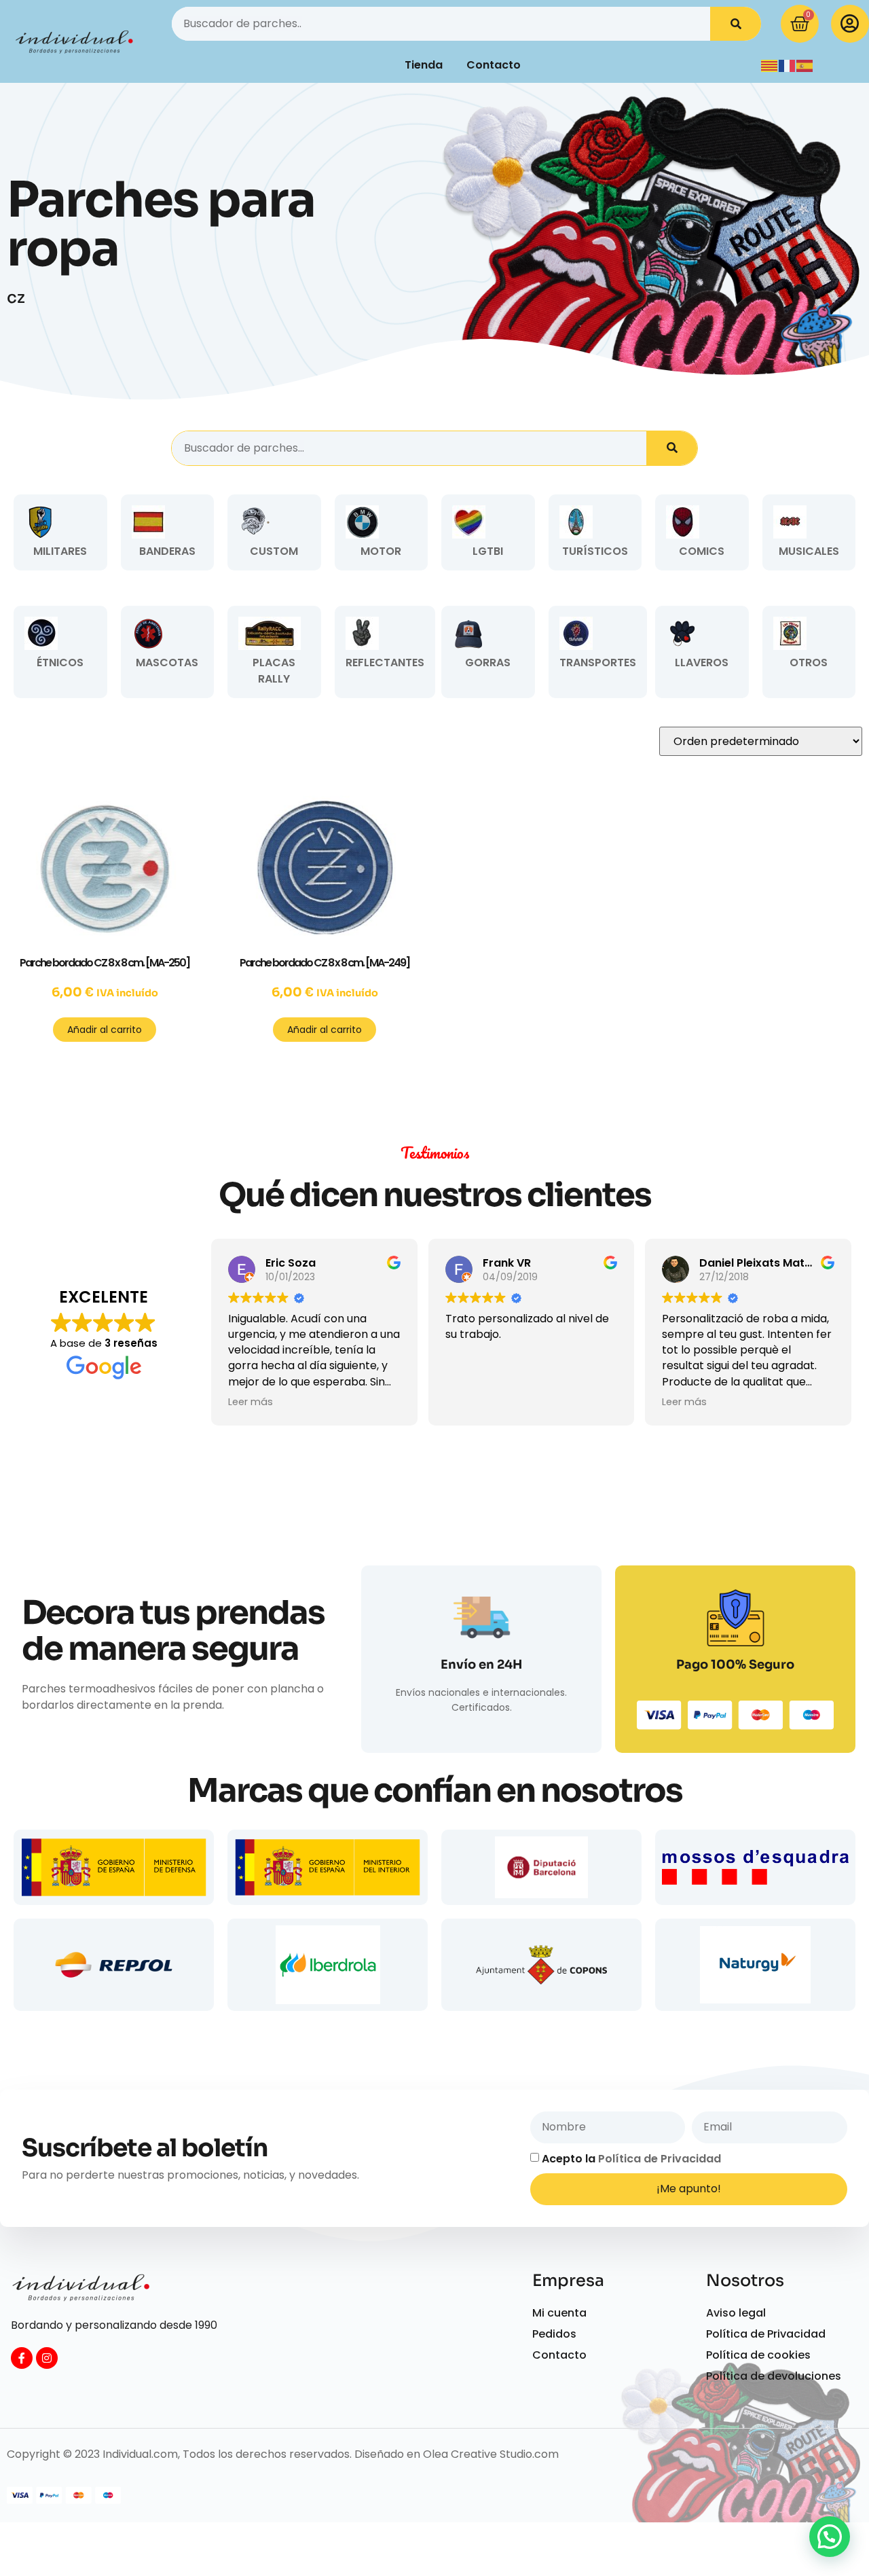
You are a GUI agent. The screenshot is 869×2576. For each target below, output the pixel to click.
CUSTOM (274, 551)
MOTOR (381, 551)
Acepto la (631, 2158)
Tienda (424, 65)
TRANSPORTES (598, 663)
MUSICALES (809, 551)
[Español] (805, 65)
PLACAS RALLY (274, 671)
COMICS (702, 551)
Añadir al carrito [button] (105, 1030)
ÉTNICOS (60, 663)
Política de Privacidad (660, 2158)
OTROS (809, 663)
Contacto (494, 65)
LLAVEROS (702, 663)
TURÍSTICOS (595, 551)
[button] (830, 2537)
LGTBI (488, 551)
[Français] (788, 65)
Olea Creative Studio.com (491, 2454)
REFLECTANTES (385, 663)
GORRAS (488, 663)
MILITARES (60, 551)
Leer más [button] (251, 1402)
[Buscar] (736, 24)
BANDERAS (167, 551)
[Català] (770, 65)
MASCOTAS (167, 663)
